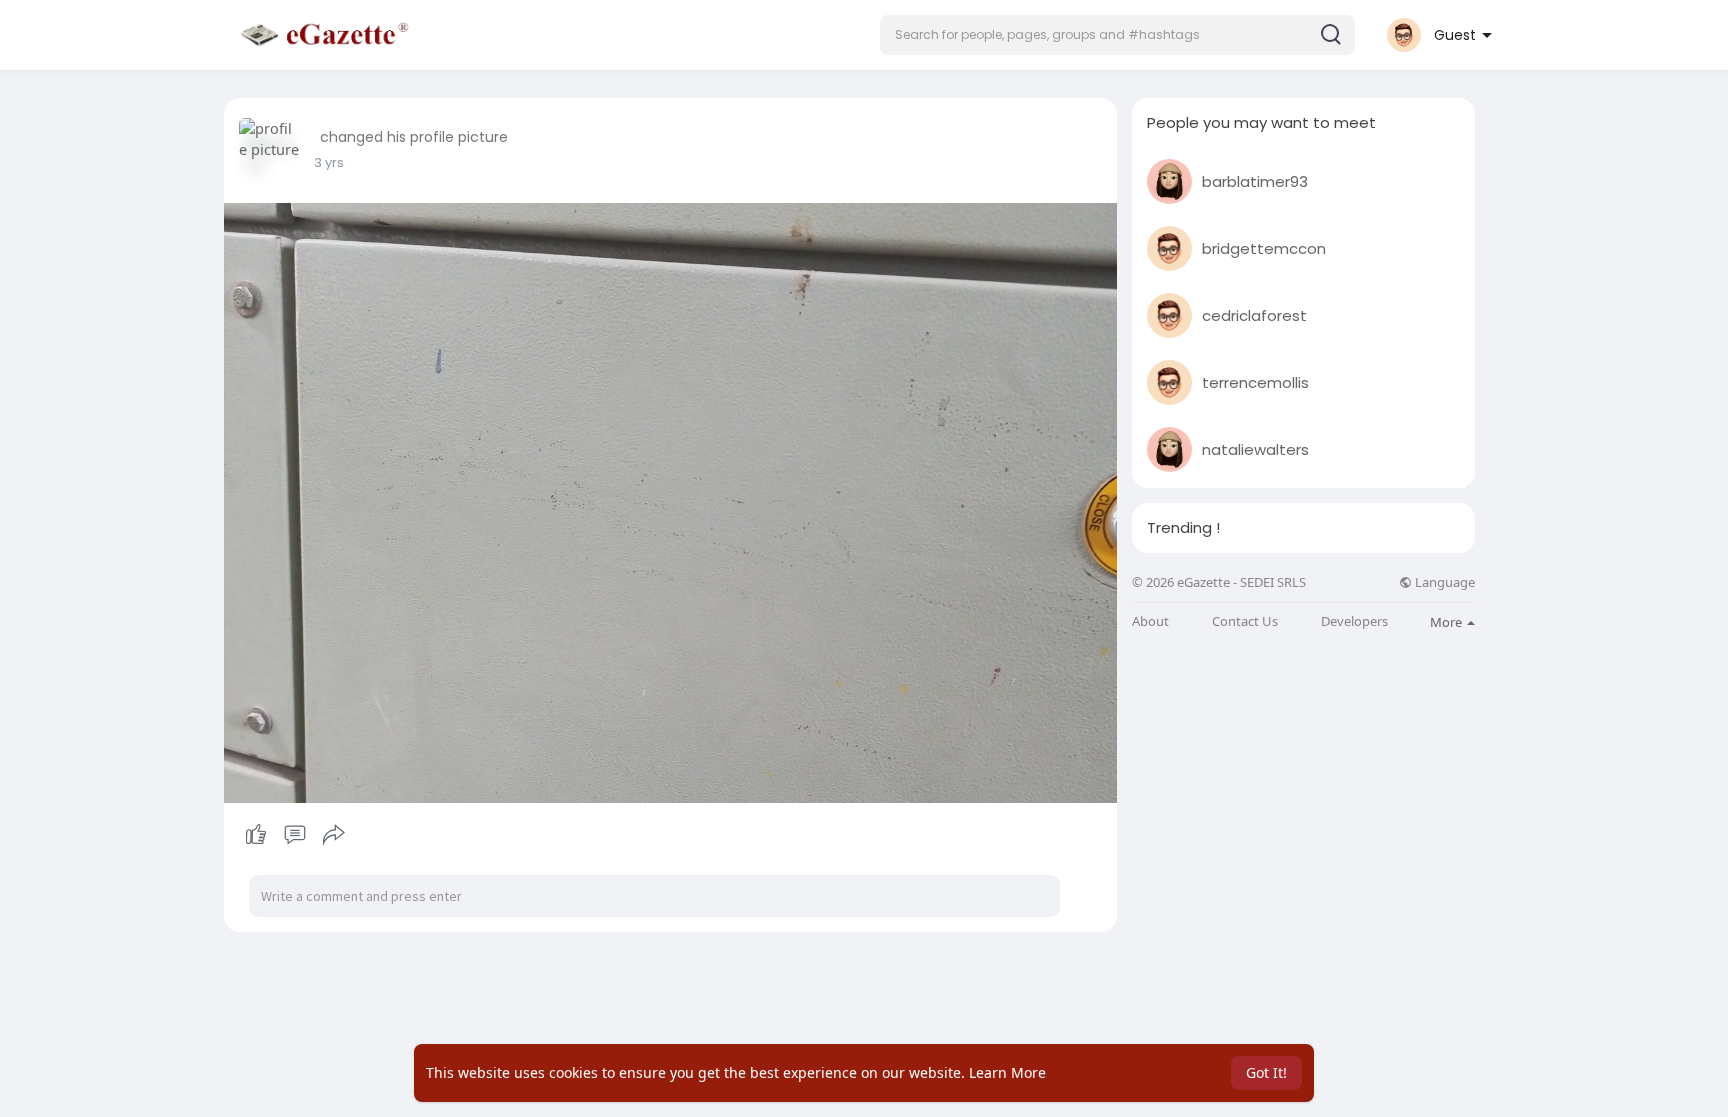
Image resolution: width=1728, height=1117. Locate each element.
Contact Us (1245, 621)
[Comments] (295, 835)
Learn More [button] (1007, 1072)
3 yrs (329, 162)
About (1150, 621)
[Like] (294, 835)
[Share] (334, 835)
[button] (1117, 35)
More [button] (1447, 622)
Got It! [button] (1266, 1072)
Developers (1354, 621)
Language (1443, 582)
